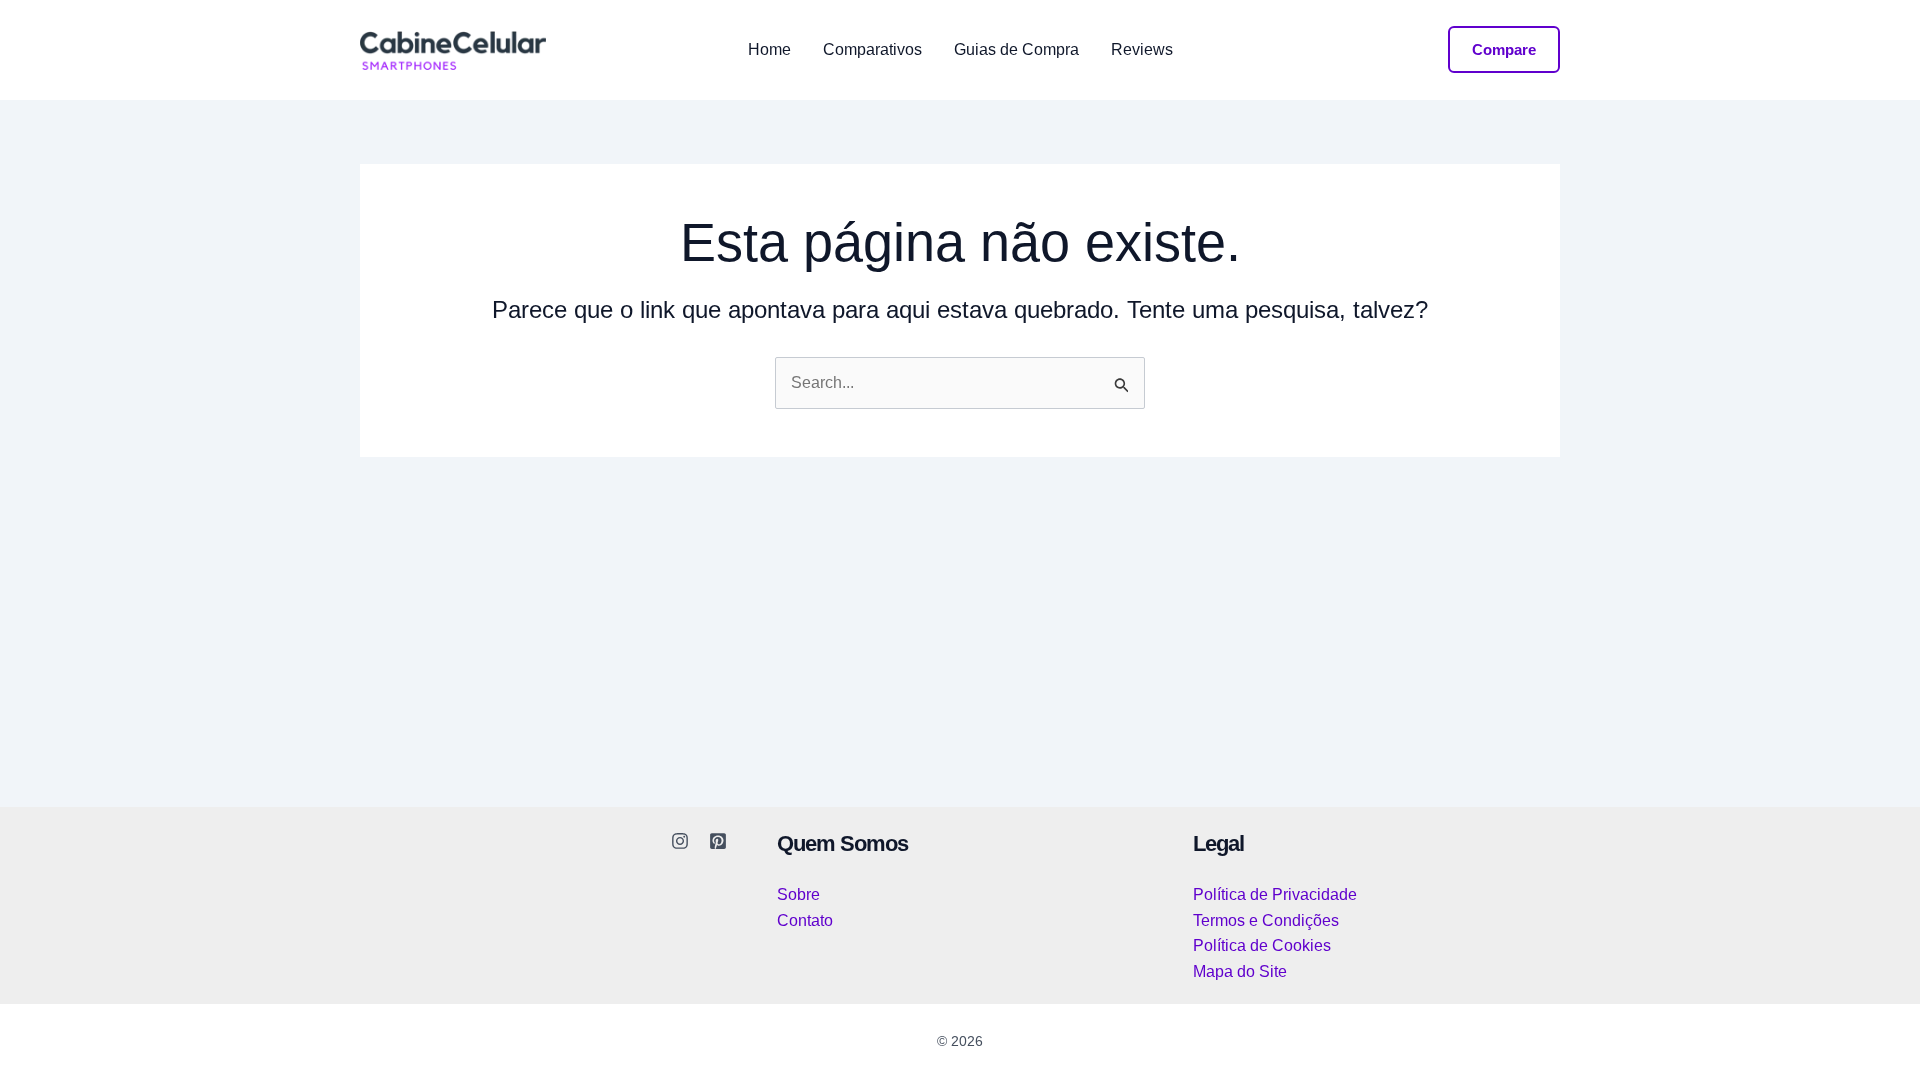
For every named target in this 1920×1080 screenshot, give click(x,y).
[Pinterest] (718, 841)
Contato (805, 920)
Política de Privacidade (1275, 894)
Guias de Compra (1016, 50)
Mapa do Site (1240, 971)
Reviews (1142, 50)
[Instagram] (680, 841)
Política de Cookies (1262, 945)
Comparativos (872, 50)
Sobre (798, 894)
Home (769, 50)
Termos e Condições (1266, 920)
